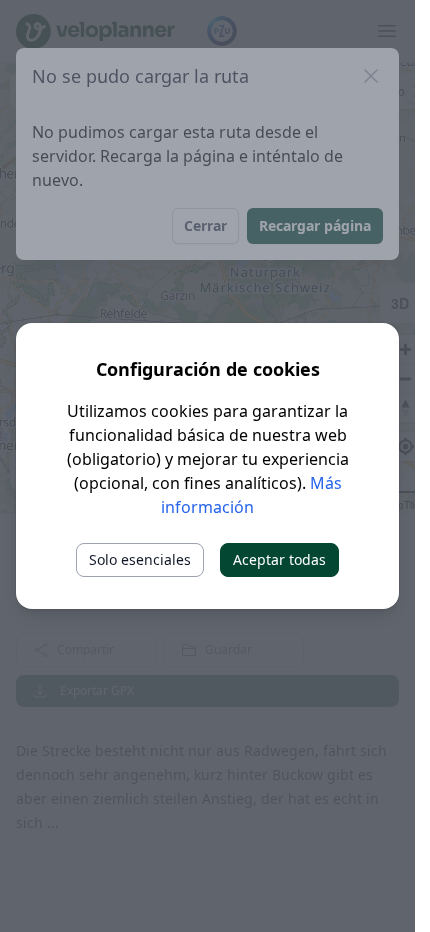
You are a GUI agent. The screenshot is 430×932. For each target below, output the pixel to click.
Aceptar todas (279, 559)
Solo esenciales (140, 559)
